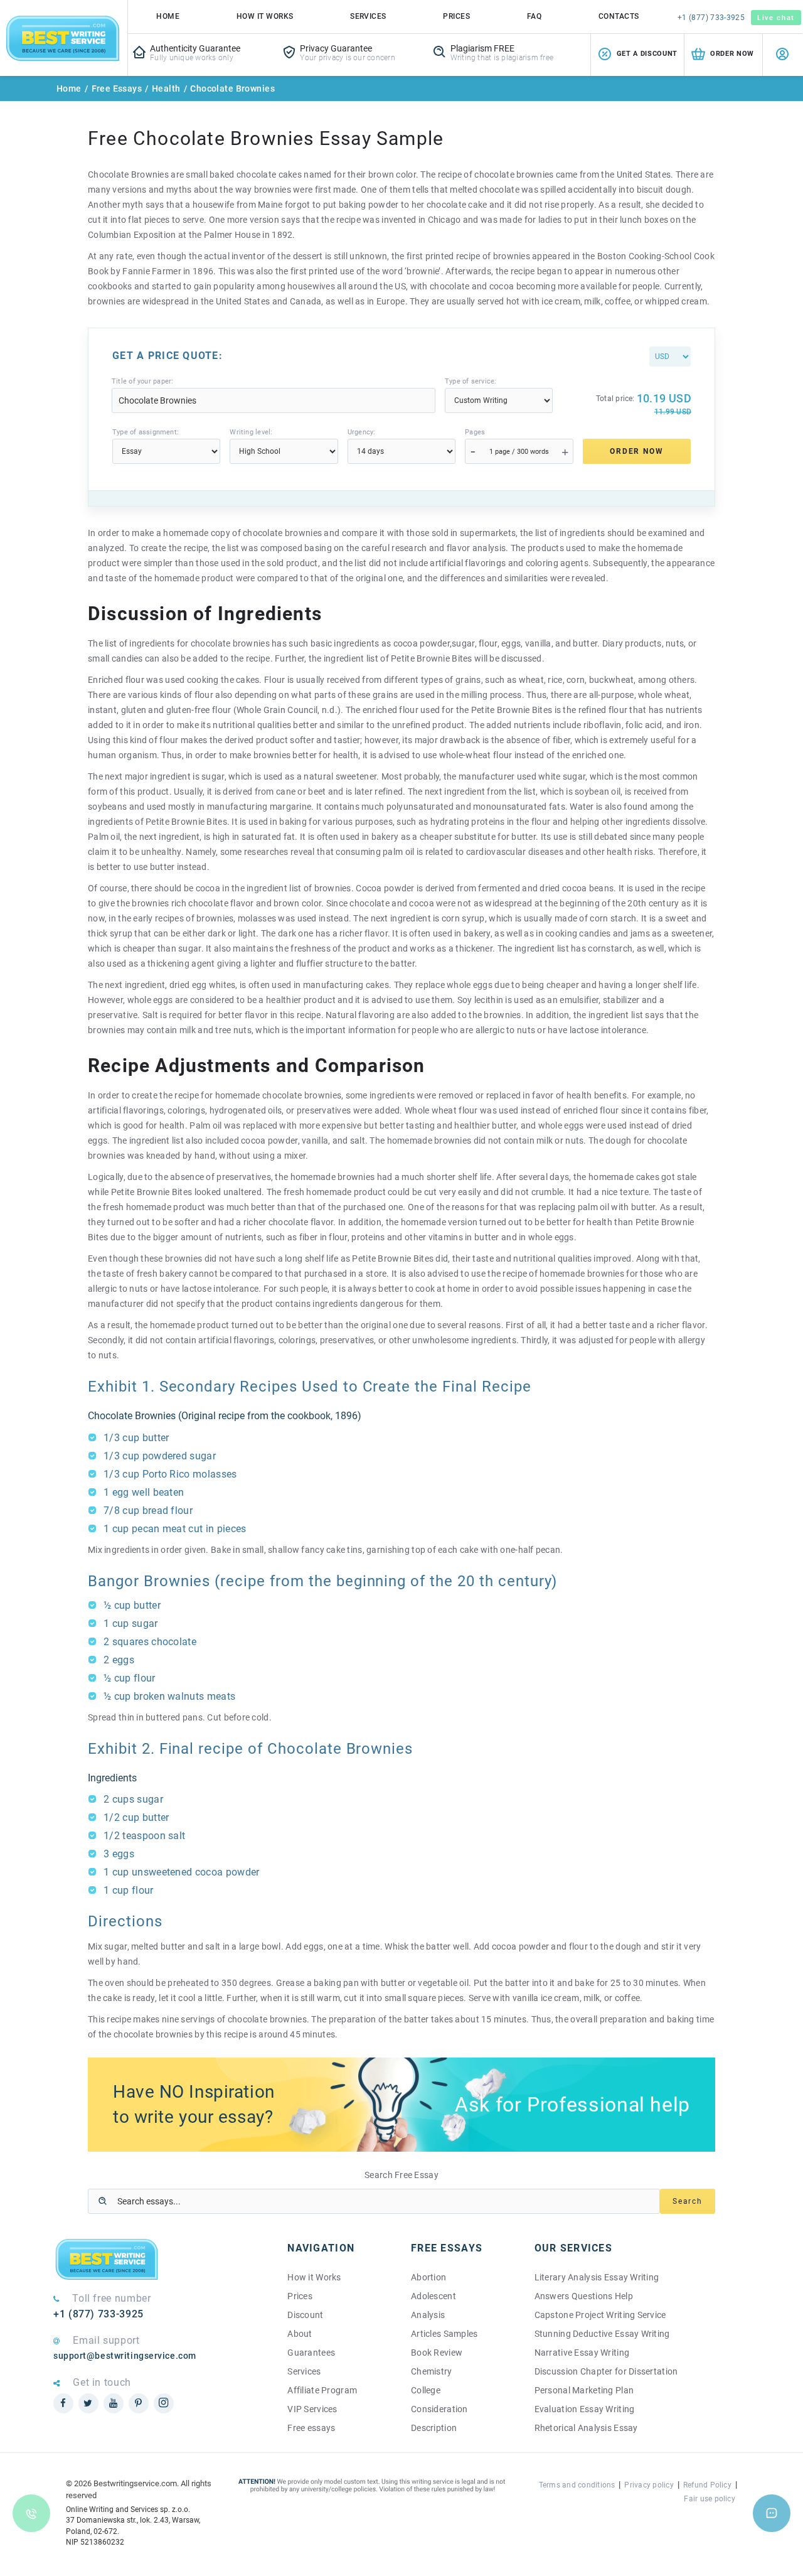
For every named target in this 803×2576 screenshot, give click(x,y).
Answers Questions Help (584, 2296)
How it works (265, 16)
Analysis (428, 2315)
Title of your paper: (142, 381)
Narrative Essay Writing (582, 2353)
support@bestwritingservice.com (125, 2356)
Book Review (437, 2353)
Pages (475, 432)
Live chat (776, 18)
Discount (305, 2315)
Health (166, 89)
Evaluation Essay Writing (585, 2409)
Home (168, 16)
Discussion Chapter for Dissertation (606, 2371)
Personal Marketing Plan (584, 2390)
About (300, 2334)
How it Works (314, 2277)
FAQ (534, 16)
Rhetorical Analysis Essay (586, 2428)
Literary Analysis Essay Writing (597, 2277)
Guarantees (311, 2353)
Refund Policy (707, 2485)
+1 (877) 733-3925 (711, 18)
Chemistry (432, 2371)
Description (434, 2428)
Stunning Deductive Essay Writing (602, 2334)
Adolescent (433, 2296)
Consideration (439, 2409)
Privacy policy (649, 2485)
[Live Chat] (772, 2513)
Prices (456, 16)
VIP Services (312, 2409)
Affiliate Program (322, 2390)
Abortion (428, 2277)
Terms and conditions (577, 2485)
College (426, 2390)
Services (368, 16)
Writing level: (251, 432)
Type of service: (471, 381)
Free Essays (117, 89)
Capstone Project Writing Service (600, 2315)
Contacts (619, 16)
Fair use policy (710, 2499)
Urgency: (362, 432)
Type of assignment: (146, 432)
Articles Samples (444, 2334)
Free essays (311, 2428)
